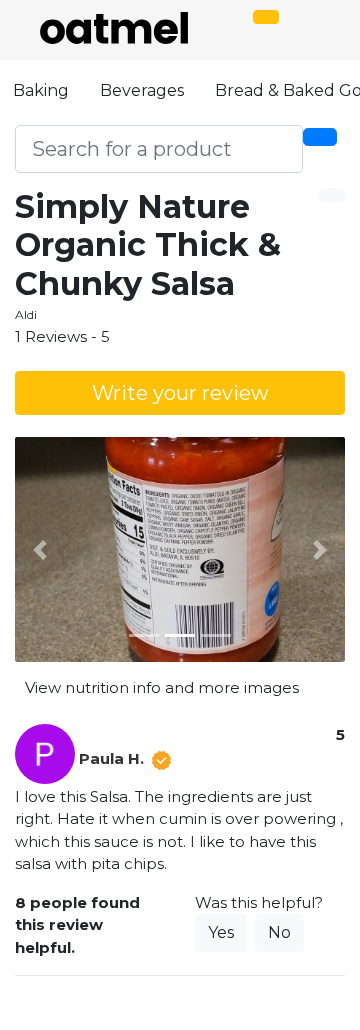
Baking (41, 90)
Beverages (142, 90)
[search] (320, 137)
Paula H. (111, 758)
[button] (40, 550)
